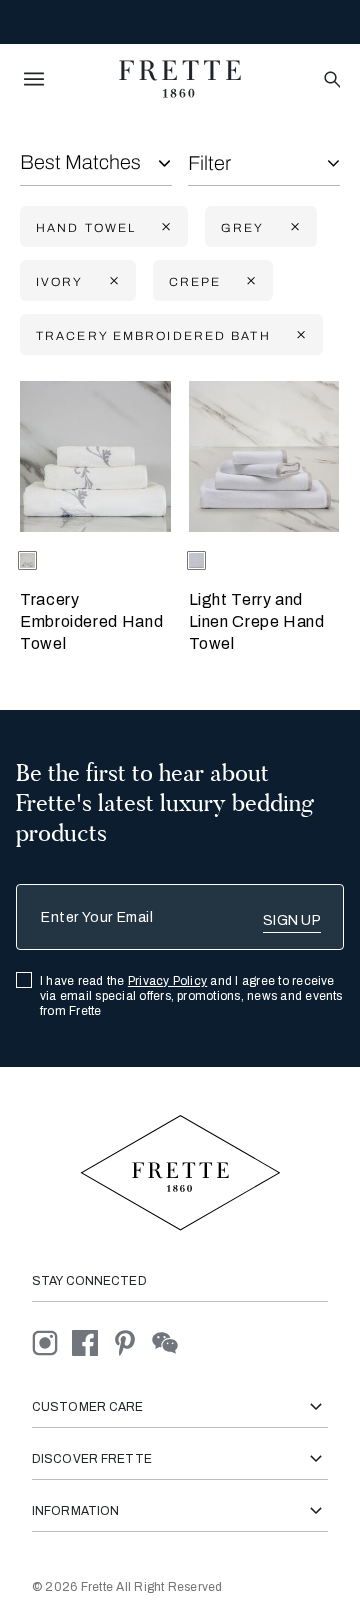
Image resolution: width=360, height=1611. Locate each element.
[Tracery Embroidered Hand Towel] (95, 456)
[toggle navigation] (34, 79)
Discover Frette (92, 1459)
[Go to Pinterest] (132, 1341)
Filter (209, 163)
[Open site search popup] (330, 80)
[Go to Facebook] (92, 1341)
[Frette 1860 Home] (180, 79)
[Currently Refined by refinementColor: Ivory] (112, 281)
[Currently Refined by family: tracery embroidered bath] (299, 335)
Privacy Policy (167, 981)
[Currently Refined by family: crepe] (249, 281)
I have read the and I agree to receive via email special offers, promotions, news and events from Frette (191, 996)
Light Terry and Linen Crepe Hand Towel (257, 621)
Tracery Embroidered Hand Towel (91, 621)
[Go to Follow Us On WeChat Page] (170, 1341)
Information (75, 1511)
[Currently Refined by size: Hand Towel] (164, 227)
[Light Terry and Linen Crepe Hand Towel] (264, 456)
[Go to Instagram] (52, 1341)
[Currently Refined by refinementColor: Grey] (293, 227)
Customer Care (88, 1407)
